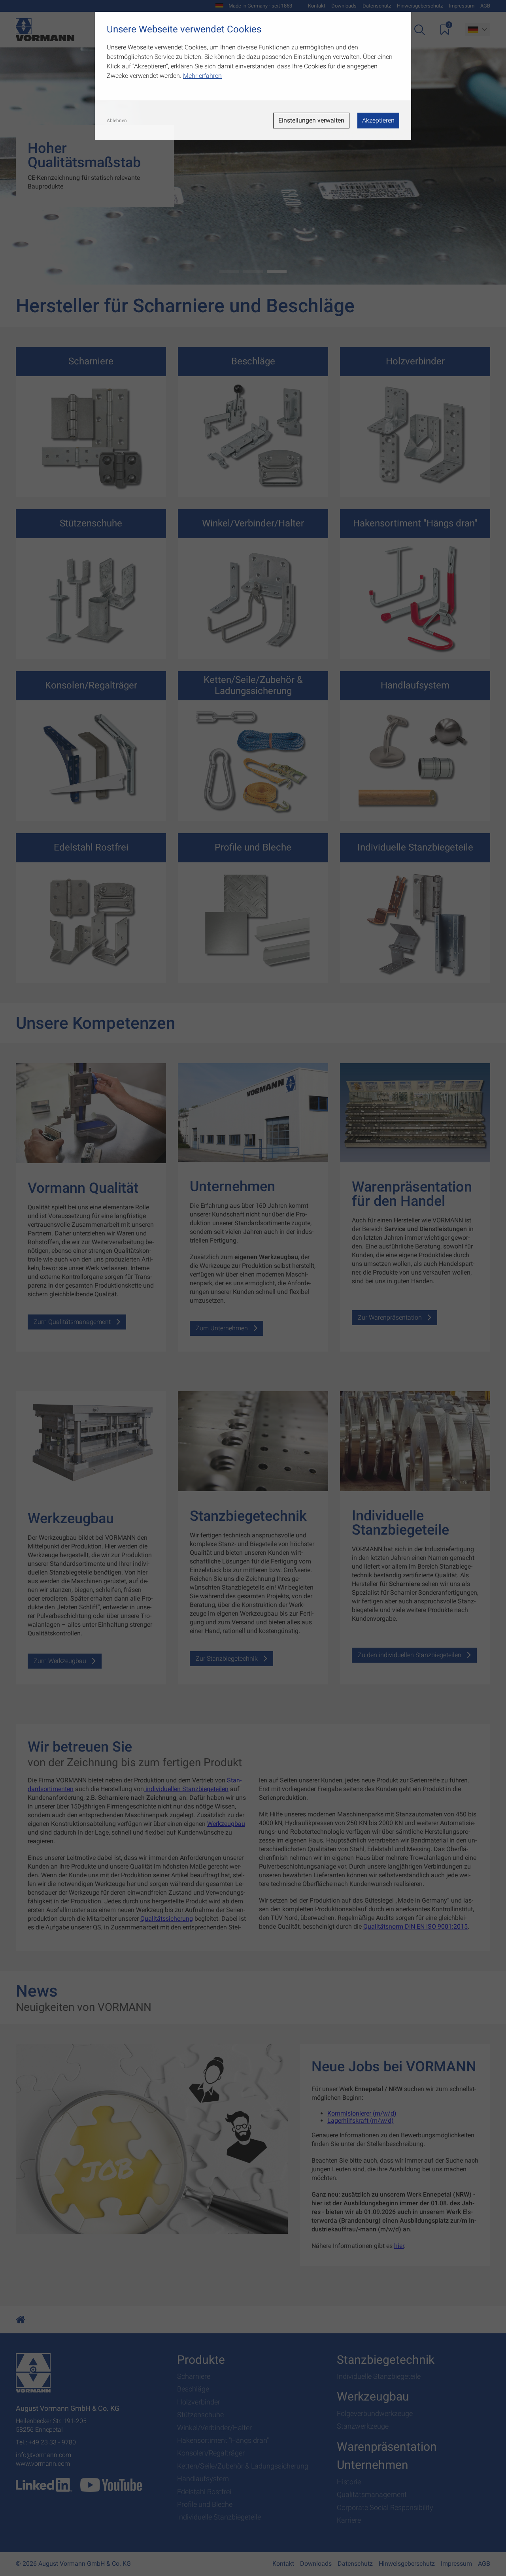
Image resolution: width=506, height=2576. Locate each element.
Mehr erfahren (202, 76)
